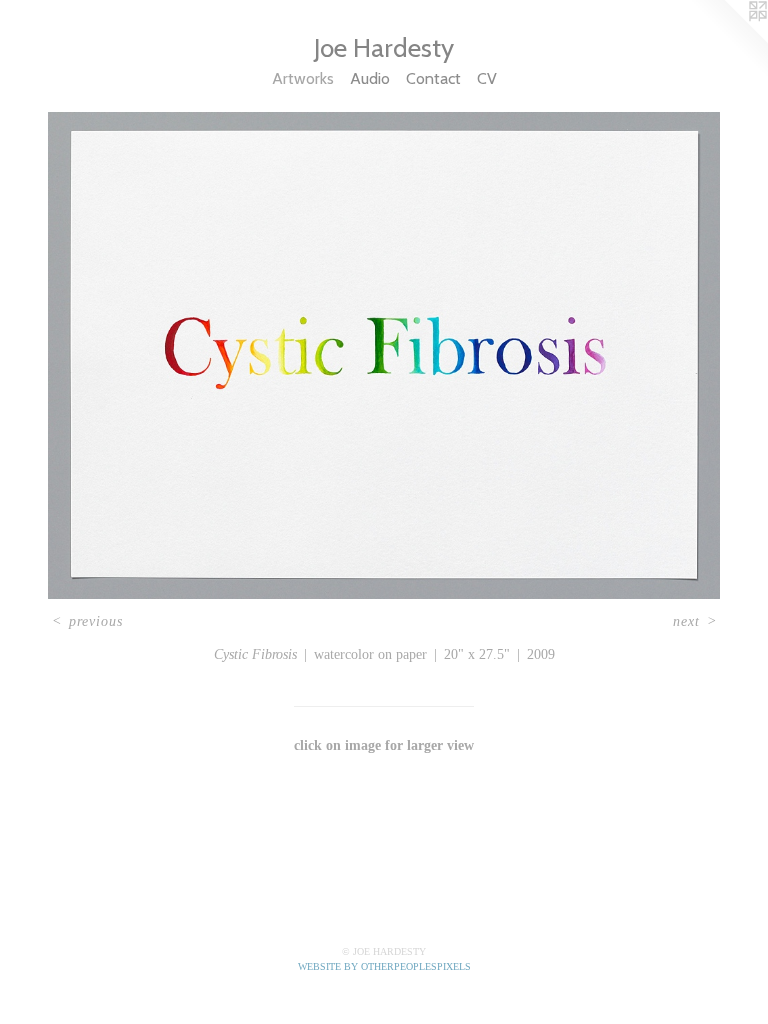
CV (487, 78)
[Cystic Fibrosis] (384, 355)
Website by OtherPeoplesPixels (384, 966)
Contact (433, 78)
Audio (370, 78)
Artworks (303, 78)
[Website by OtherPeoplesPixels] (728, 40)
